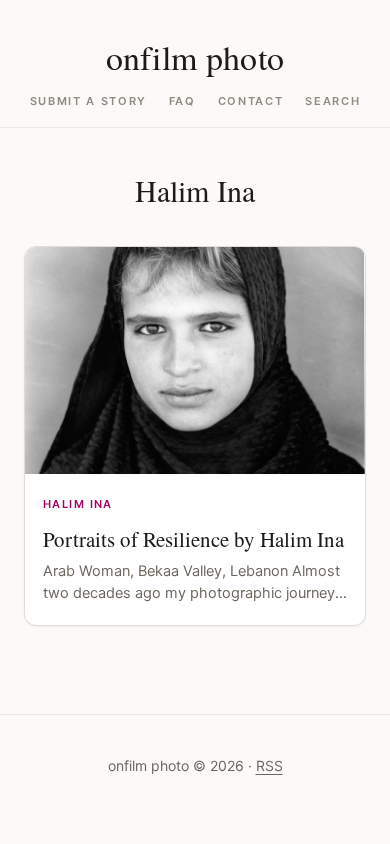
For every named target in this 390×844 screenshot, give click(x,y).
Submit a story (88, 101)
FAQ (182, 101)
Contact (251, 101)
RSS (269, 765)
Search (332, 101)
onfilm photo (195, 57)
